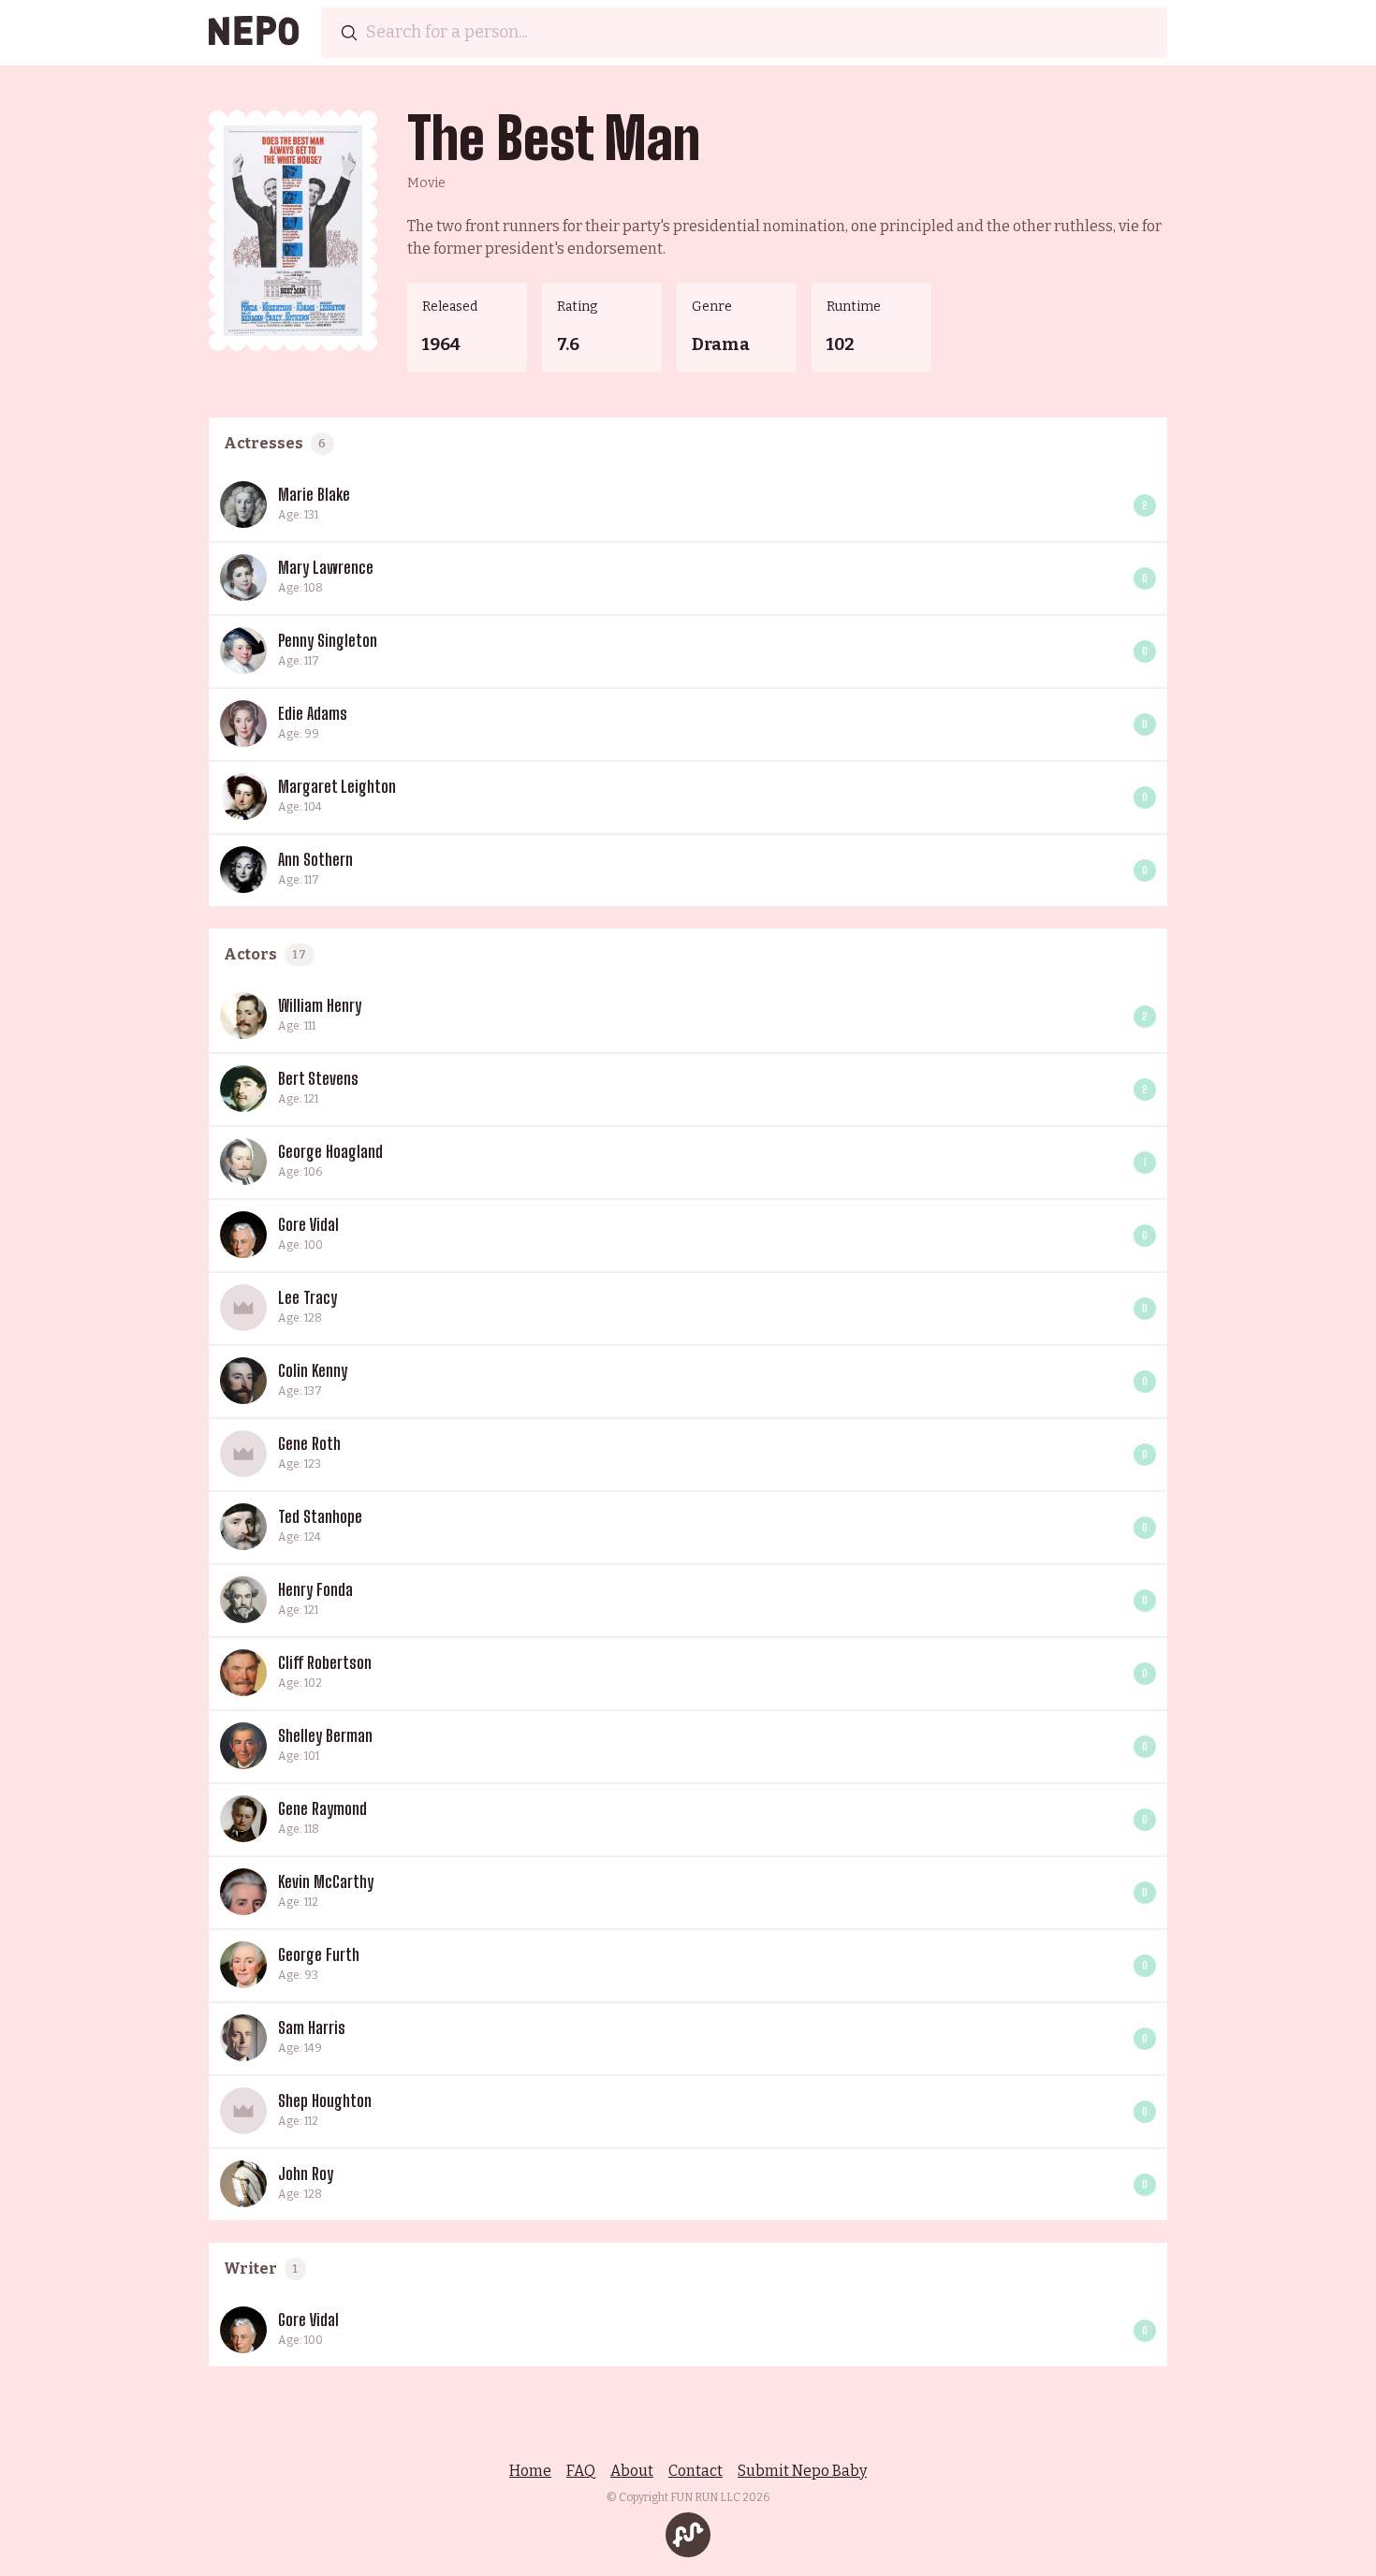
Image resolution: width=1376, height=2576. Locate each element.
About (632, 2471)
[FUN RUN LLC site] (688, 2535)
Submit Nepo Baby (802, 2471)
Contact (695, 2471)
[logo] (254, 33)
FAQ (581, 2471)
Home (530, 2471)
